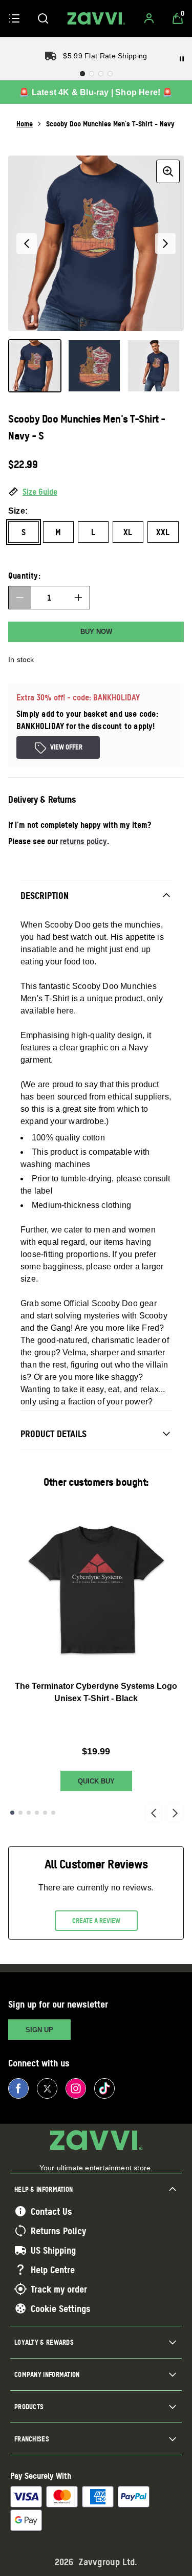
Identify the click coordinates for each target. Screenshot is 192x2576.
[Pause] (182, 59)
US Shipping (53, 2250)
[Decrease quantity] (20, 598)
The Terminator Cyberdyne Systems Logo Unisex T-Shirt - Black (96, 1692)
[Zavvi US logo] (96, 18)
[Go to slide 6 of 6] (53, 1813)
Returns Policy (58, 2231)
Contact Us (51, 2211)
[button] (96, 492)
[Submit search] (43, 18)
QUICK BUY (96, 1781)
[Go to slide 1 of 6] (12, 1813)
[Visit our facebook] (18, 2088)
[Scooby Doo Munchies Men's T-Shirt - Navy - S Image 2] (94, 366)
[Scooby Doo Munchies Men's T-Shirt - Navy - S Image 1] (35, 366)
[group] (96, 243)
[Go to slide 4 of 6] (37, 1813)
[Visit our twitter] (47, 2088)
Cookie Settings (61, 2308)
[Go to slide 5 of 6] (45, 1813)
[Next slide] (175, 1813)
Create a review (96, 1921)
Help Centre (53, 2270)
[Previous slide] (154, 1813)
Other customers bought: (96, 1482)
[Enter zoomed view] (168, 171)
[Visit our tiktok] (104, 2088)
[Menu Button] (14, 18)
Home (25, 124)
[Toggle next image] (165, 244)
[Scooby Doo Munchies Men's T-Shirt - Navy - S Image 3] (154, 366)
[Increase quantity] (78, 598)
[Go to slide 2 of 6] (20, 1813)
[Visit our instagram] (76, 2088)
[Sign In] (149, 18)
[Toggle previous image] (27, 244)
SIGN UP (39, 2030)
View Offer (66, 747)
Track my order (59, 2289)
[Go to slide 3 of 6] (29, 1813)
